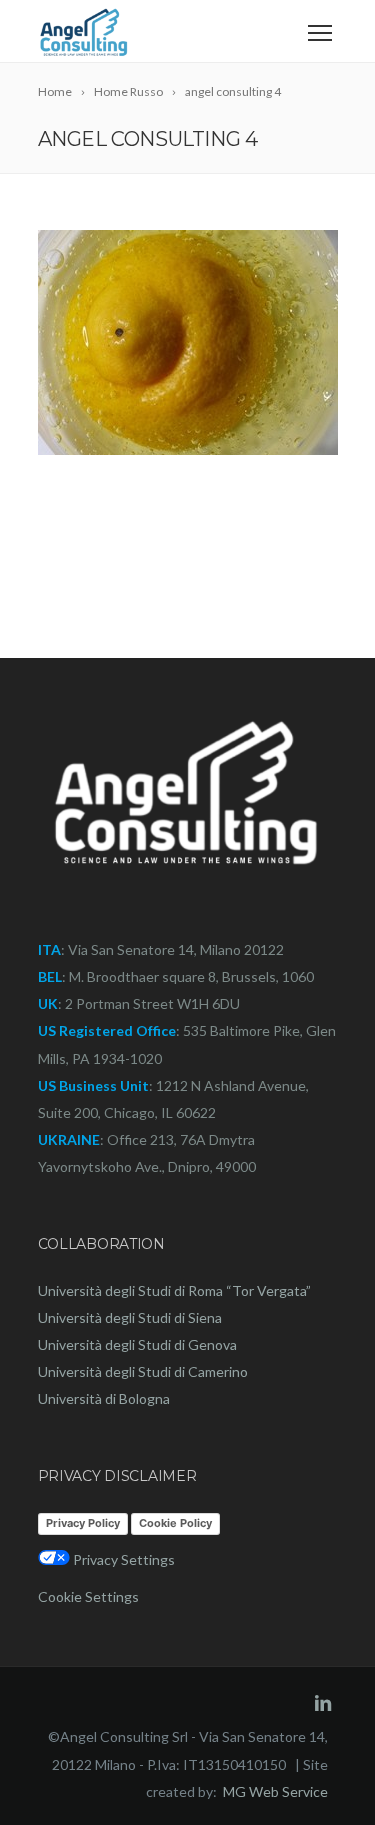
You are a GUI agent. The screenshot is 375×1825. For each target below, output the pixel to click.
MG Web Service (275, 1791)
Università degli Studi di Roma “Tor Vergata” (174, 1290)
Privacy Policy (83, 1523)
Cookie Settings (88, 1596)
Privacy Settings (122, 1559)
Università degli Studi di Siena (130, 1317)
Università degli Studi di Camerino (143, 1371)
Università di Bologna (104, 1398)
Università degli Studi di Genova (137, 1344)
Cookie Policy (175, 1523)
